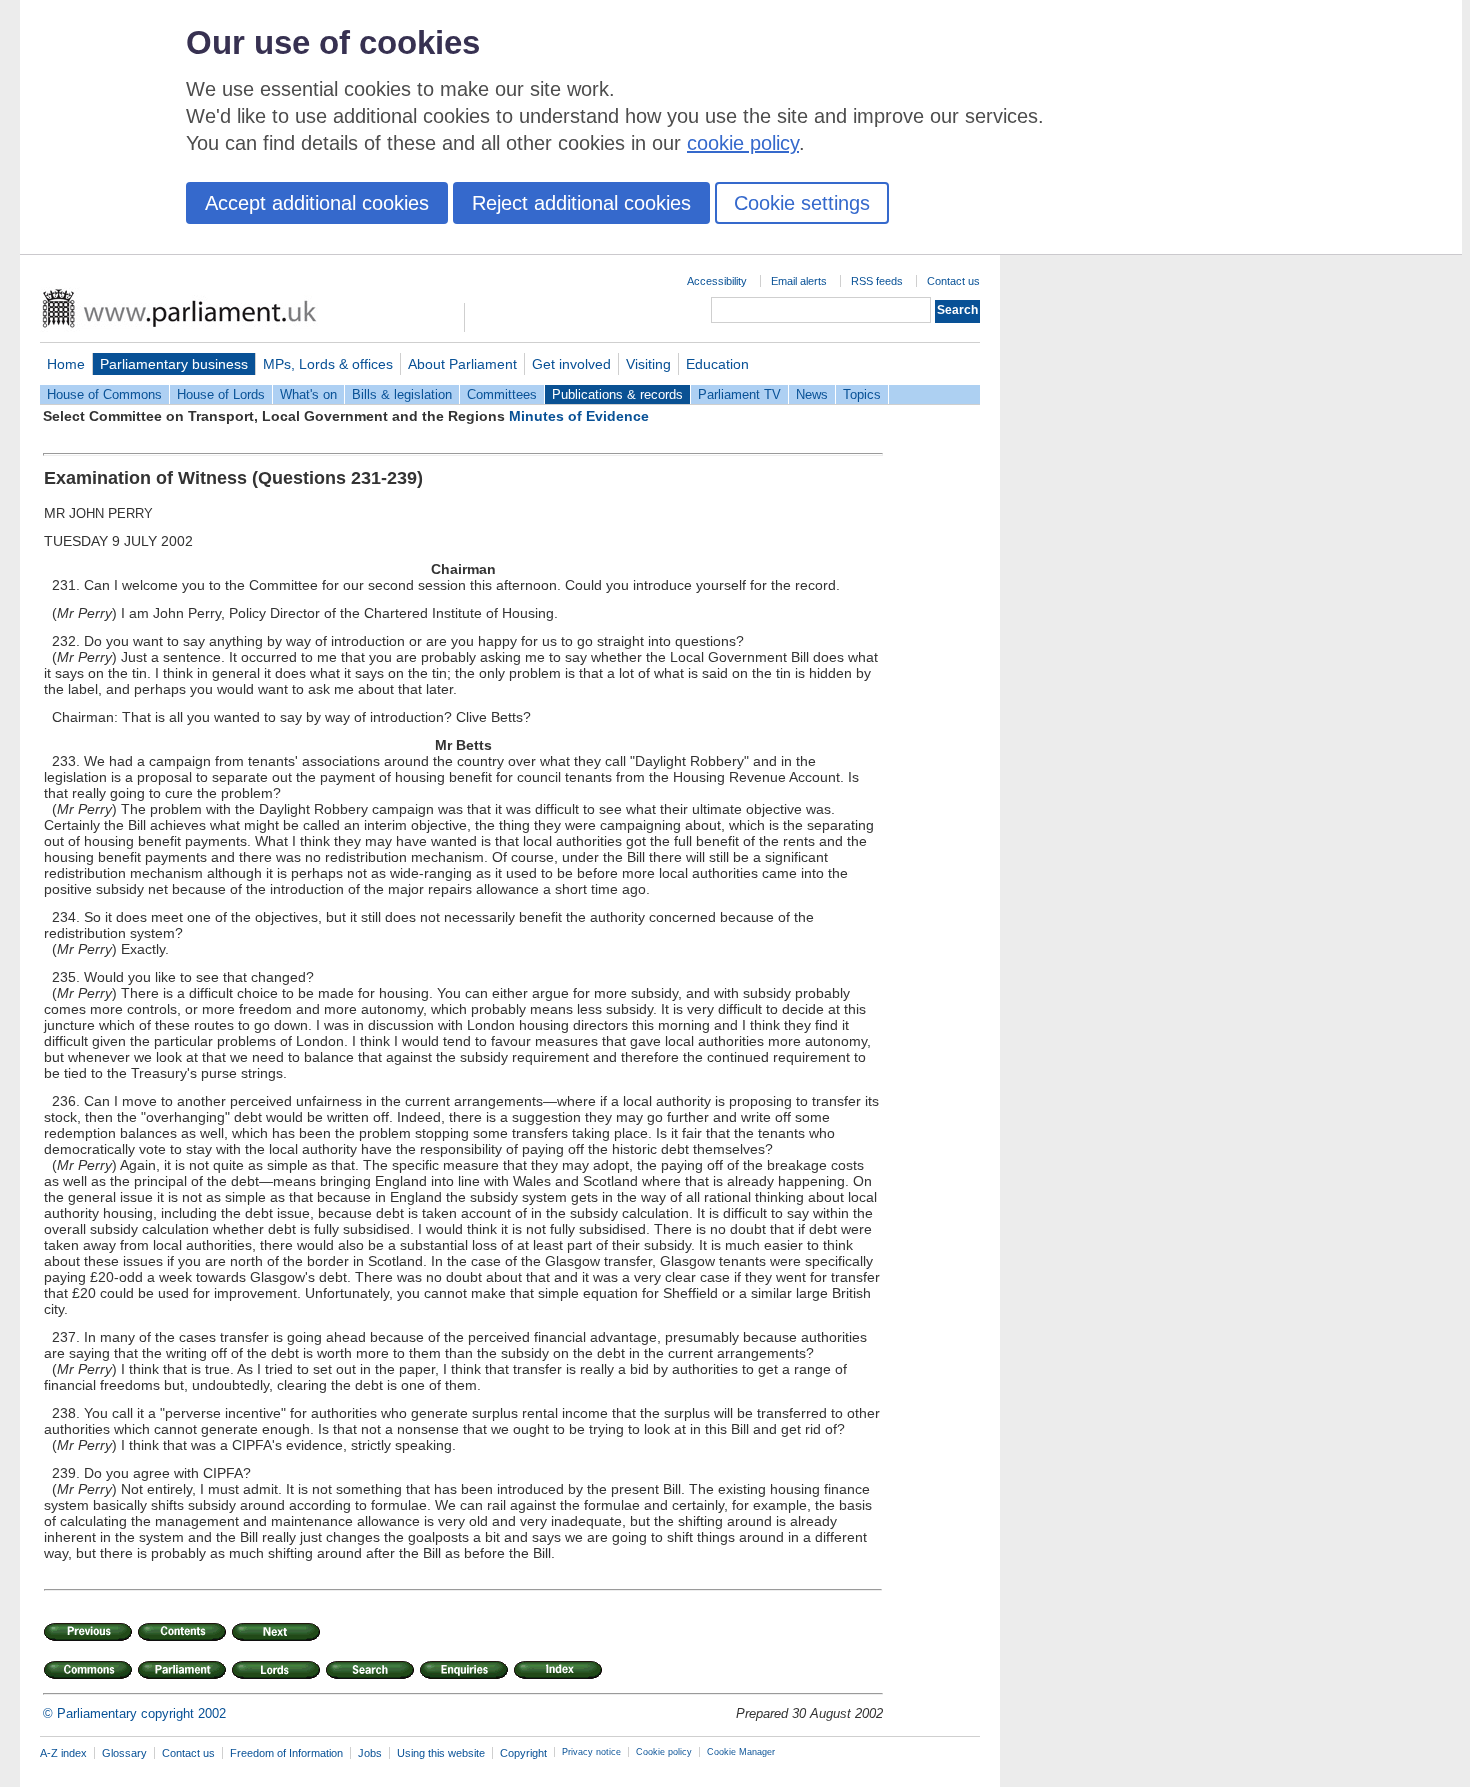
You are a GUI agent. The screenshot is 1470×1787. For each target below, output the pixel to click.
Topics (862, 394)
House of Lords (221, 394)
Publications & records (617, 394)
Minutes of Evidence (579, 416)
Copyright (523, 1753)
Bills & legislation (402, 394)
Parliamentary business (174, 364)
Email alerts (799, 281)
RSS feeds (877, 281)
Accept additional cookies (317, 203)
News (812, 394)
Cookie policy (664, 1752)
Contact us (953, 281)
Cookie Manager (741, 1752)
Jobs (370, 1753)
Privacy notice (591, 1752)
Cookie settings (802, 203)
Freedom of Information (286, 1753)
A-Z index (63, 1753)
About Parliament (462, 364)
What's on (308, 394)
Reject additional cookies (581, 203)
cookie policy (743, 143)
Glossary (124, 1753)
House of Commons (104, 394)
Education (717, 364)
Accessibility (717, 281)
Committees (502, 394)
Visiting (648, 364)
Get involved (571, 364)
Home (66, 364)
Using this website (441, 1753)
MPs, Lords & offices (328, 364)
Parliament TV (739, 394)
